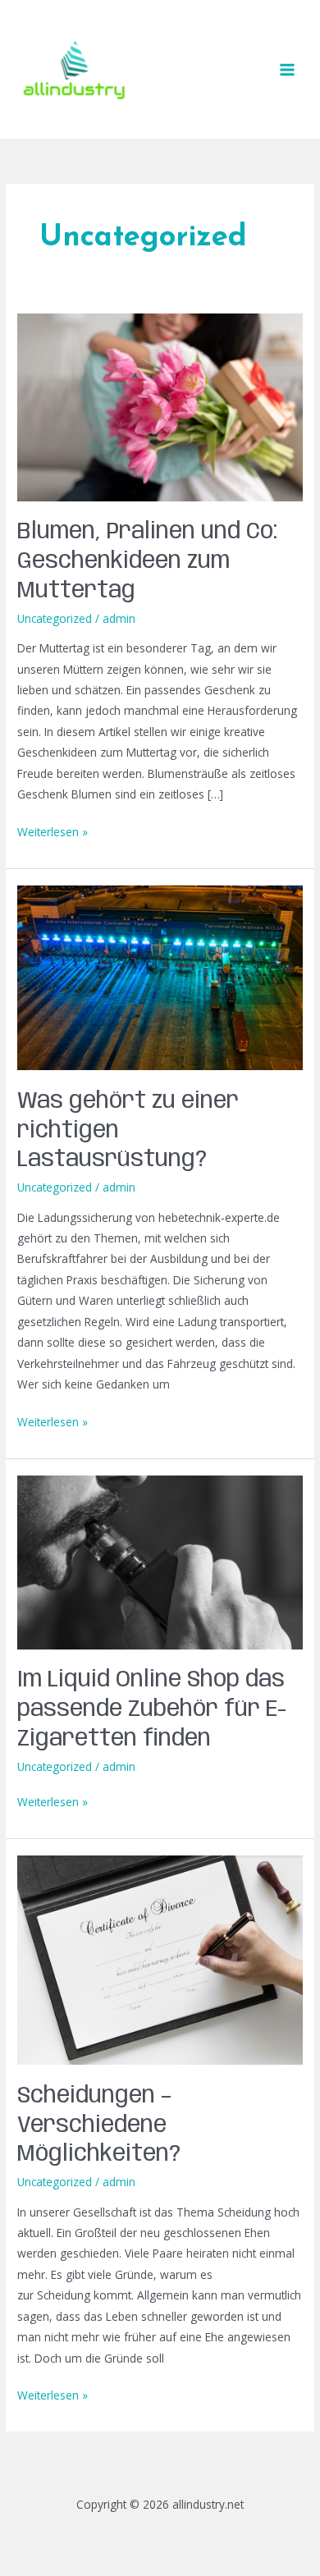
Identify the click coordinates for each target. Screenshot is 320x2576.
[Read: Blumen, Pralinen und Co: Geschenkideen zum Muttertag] (160, 406)
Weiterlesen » (53, 830)
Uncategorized (55, 618)
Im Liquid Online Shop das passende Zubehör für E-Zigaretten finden (152, 1709)
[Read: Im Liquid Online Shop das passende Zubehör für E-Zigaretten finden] (160, 1561)
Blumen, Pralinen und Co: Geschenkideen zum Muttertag (147, 561)
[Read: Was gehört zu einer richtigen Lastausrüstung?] (160, 977)
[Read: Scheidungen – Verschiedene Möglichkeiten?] (160, 1959)
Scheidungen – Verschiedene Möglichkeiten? (99, 2125)
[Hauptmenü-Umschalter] (288, 69)
